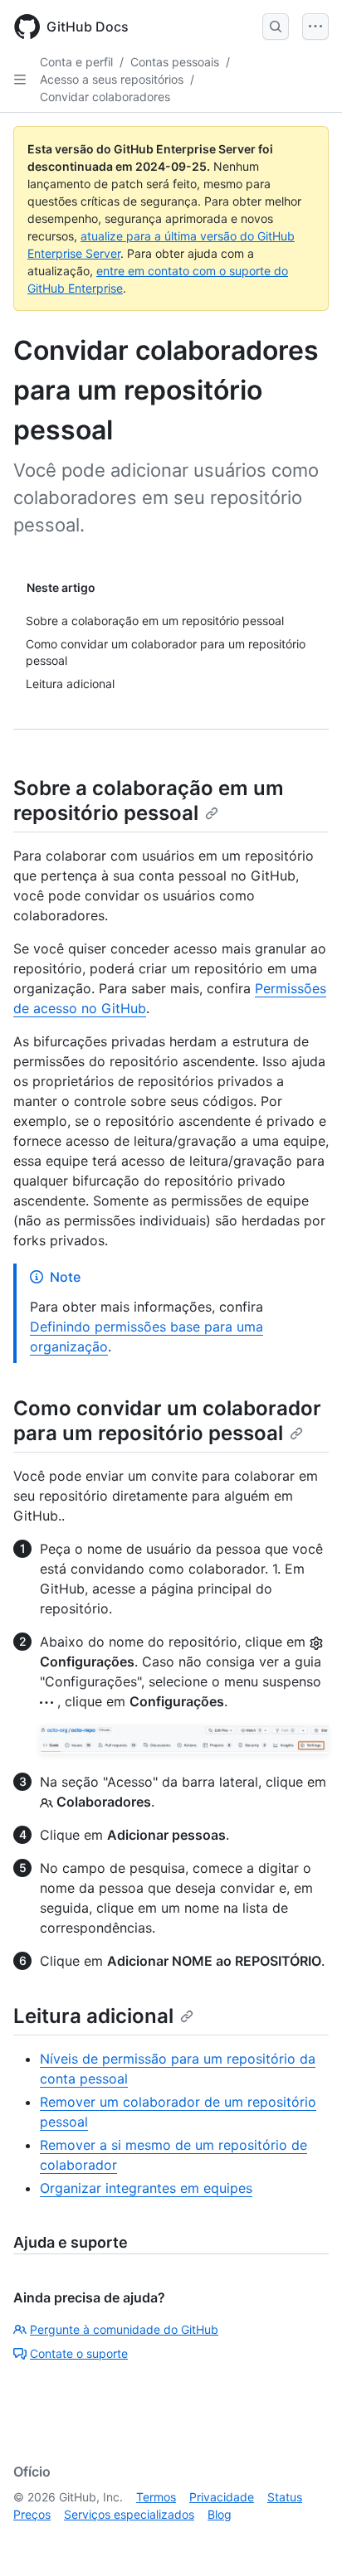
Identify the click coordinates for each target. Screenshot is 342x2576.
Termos (156, 2497)
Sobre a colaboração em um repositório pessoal (149, 800)
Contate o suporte (79, 2353)
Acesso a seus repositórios (112, 79)
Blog (220, 2514)
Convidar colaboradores (105, 97)
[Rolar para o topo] (305, 2540)
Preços (32, 2514)
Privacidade (222, 2497)
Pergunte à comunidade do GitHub (124, 2329)
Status (285, 2497)
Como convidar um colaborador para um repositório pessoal (167, 1421)
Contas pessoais (175, 62)
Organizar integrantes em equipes (146, 2188)
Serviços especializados (129, 2514)
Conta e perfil (76, 62)
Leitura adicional (93, 2016)
